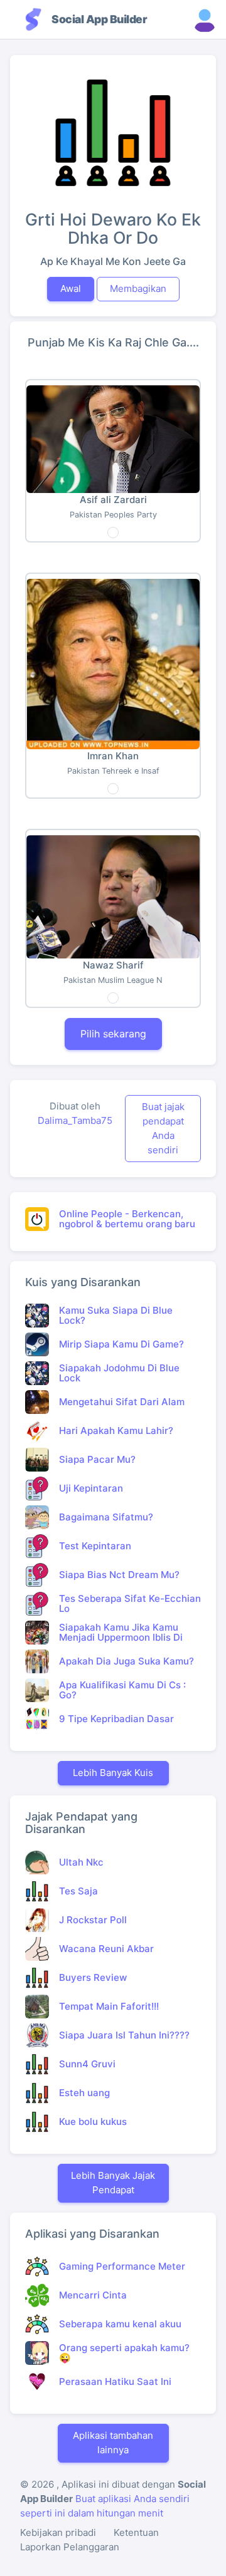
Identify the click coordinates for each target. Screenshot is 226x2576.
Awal (71, 288)
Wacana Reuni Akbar (106, 1949)
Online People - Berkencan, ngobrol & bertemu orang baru (127, 1219)
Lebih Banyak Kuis (113, 1773)
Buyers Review (93, 1977)
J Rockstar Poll (93, 1920)
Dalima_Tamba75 (75, 1120)
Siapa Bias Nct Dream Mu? (119, 1575)
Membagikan (138, 288)
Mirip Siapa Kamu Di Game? (121, 1344)
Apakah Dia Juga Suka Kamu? (126, 1661)
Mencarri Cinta (93, 2295)
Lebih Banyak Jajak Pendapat (113, 2183)
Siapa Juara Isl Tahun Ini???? (124, 2035)
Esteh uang (84, 2093)
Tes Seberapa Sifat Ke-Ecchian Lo (130, 1604)
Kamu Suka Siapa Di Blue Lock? (116, 1316)
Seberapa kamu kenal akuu (120, 2324)
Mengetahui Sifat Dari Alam (122, 1402)
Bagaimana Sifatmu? (106, 1517)
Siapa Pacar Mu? (97, 1459)
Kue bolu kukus (93, 2122)
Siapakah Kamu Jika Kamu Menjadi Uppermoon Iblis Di (121, 1633)
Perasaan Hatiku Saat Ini (115, 2381)
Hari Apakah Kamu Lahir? (116, 1431)
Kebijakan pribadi (58, 2532)
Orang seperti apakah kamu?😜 (124, 2353)
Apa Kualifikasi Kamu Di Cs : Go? (122, 1690)
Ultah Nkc (81, 1862)
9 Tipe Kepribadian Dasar (116, 1719)
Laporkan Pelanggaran (70, 2547)
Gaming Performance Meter (122, 2266)
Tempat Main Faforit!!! (109, 2006)
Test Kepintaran (95, 1546)
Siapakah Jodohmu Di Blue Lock (119, 1373)
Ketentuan (136, 2532)
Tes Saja (78, 1891)
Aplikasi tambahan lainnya (113, 2443)
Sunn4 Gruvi (87, 2064)
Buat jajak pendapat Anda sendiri (163, 1128)
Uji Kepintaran (91, 1488)
